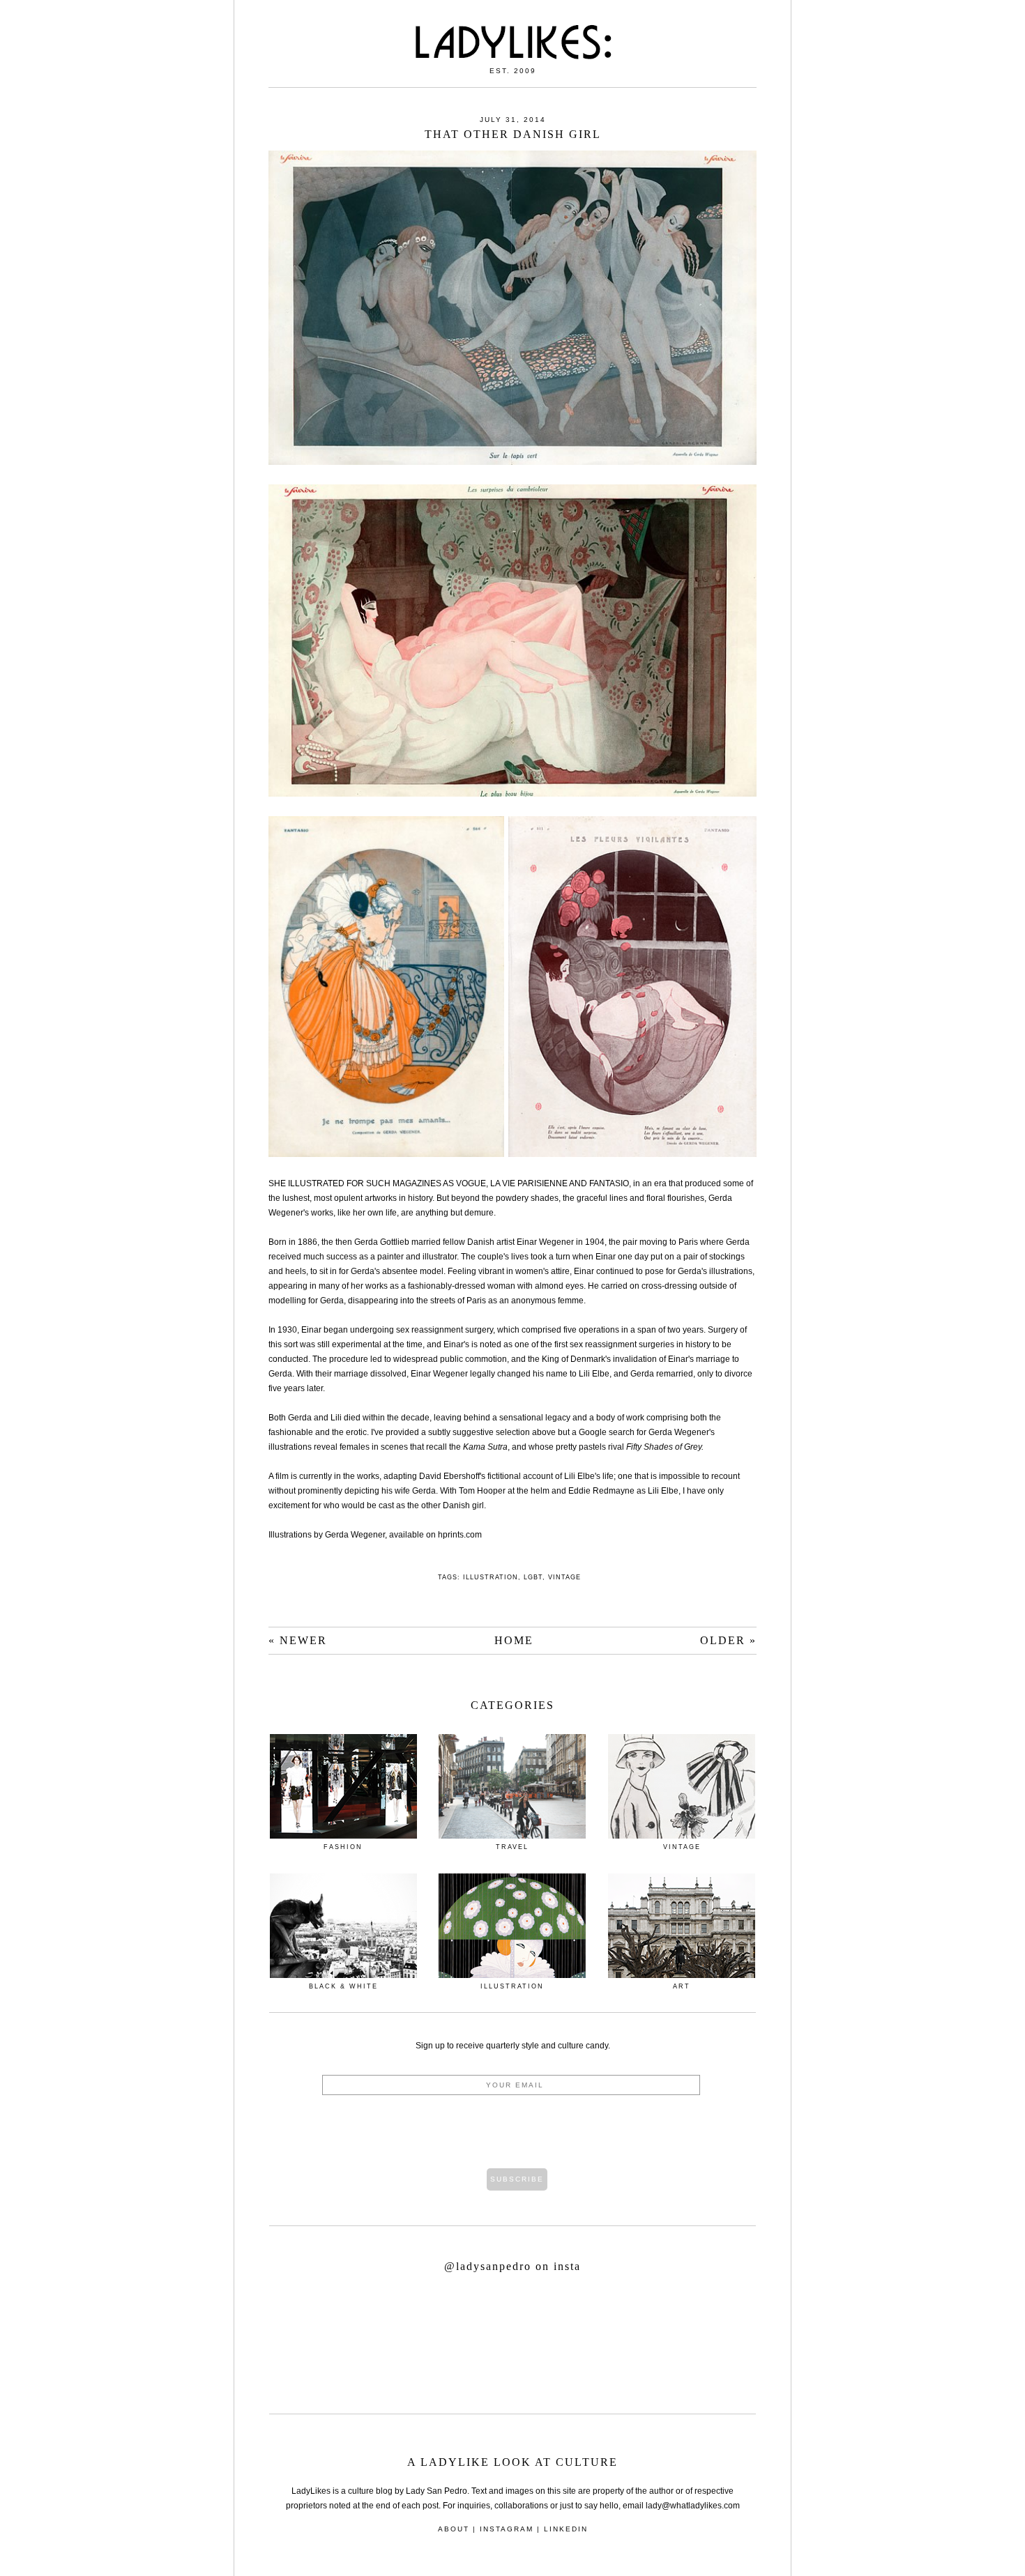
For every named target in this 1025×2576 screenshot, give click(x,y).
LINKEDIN (566, 2529)
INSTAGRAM (507, 2529)
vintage (564, 1577)
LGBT (533, 1577)
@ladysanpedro (490, 2266)
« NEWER (298, 1640)
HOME (514, 1640)
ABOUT (454, 2529)
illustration (491, 1577)
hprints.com (460, 1535)
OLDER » (728, 1640)
